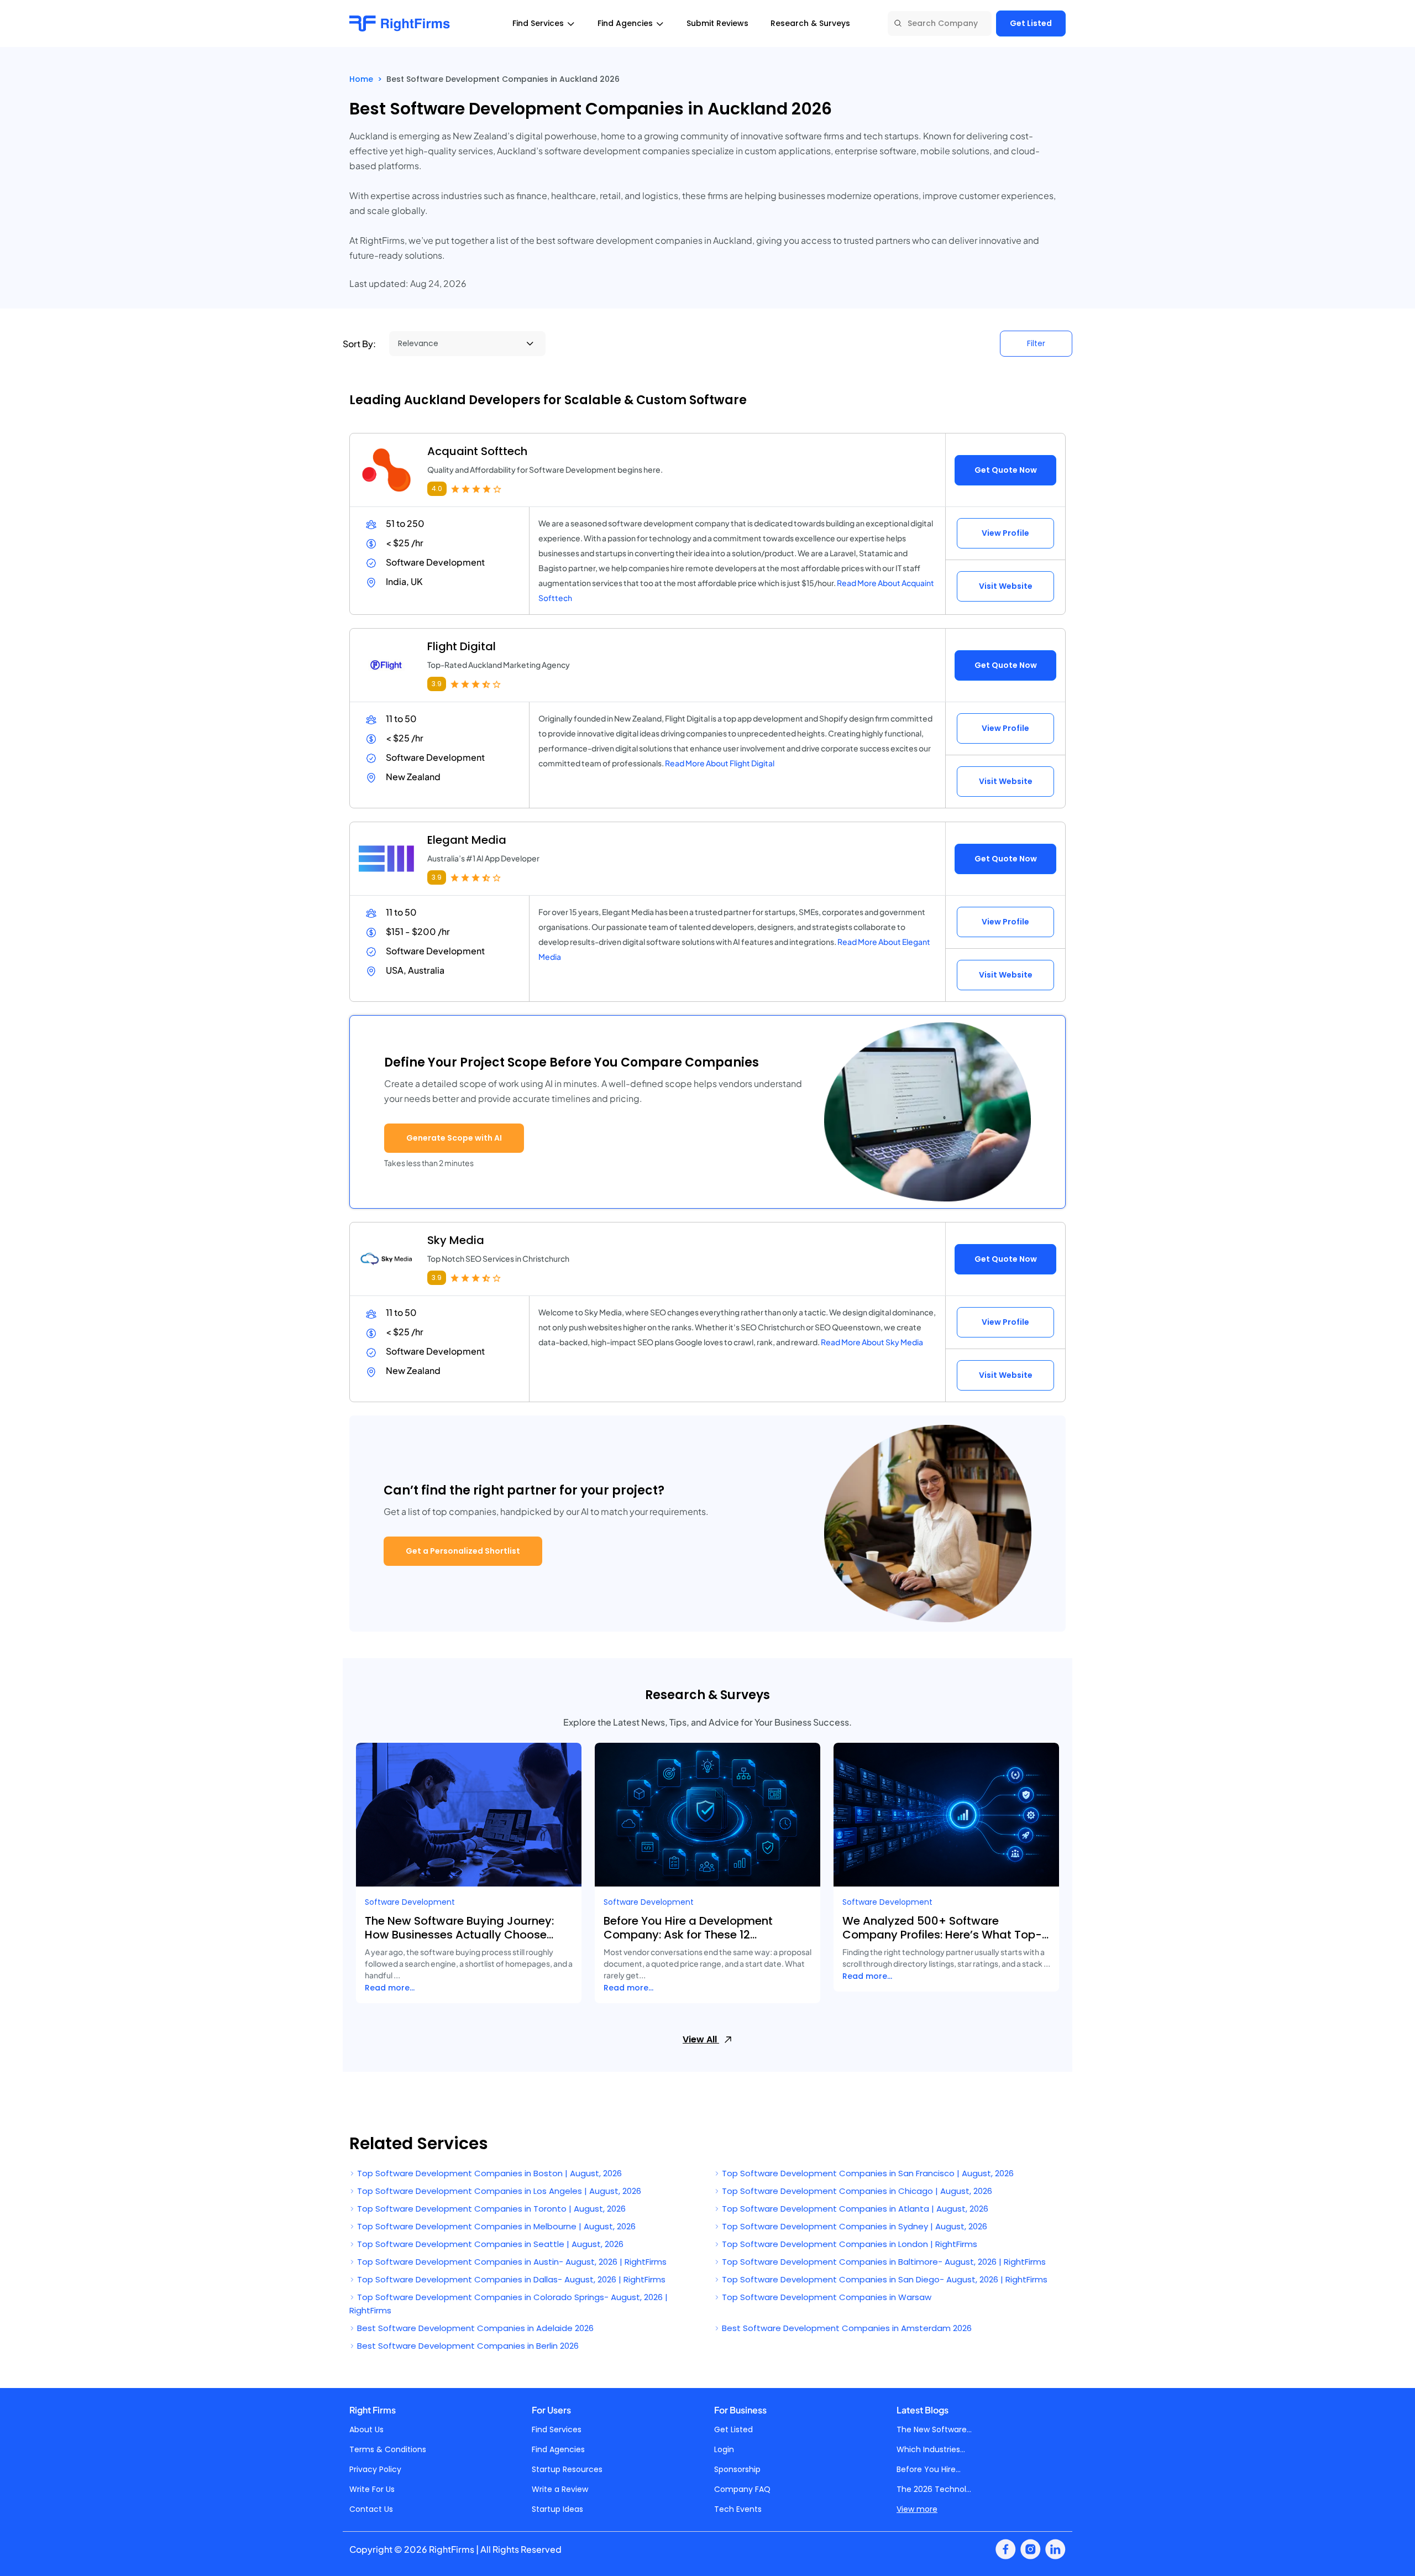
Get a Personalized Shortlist (463, 1551)
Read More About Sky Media (872, 1342)
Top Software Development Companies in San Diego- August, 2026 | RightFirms (884, 2279)
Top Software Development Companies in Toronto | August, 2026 (490, 2209)
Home (361, 79)
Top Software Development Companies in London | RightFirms (848, 2244)
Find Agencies (558, 2449)
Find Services (557, 2429)
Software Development (410, 1902)
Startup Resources (567, 2469)
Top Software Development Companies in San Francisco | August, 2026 (867, 2173)
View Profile (1005, 533)
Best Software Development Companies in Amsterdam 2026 (846, 2328)
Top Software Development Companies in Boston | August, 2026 (488, 2173)
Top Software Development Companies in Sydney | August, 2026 (853, 2226)
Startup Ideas (557, 2509)
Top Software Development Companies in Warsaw (826, 2297)
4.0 (437, 488)
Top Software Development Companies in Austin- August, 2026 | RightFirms (511, 2262)
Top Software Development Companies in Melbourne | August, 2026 (495, 2226)
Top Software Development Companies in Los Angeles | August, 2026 (498, 2191)
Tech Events (738, 2509)
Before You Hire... (929, 2469)
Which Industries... (931, 2449)
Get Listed (1031, 23)
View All (701, 2039)
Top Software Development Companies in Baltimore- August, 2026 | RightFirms (883, 2262)
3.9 (437, 684)
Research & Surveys (810, 23)
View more (917, 2509)
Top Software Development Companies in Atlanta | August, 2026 (854, 2209)
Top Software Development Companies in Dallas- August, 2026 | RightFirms (510, 2279)
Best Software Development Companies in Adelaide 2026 (474, 2328)
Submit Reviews (717, 23)
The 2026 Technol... (934, 2489)
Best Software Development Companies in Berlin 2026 (467, 2346)
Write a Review (560, 2489)
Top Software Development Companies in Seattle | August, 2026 (489, 2244)
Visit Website (1006, 586)
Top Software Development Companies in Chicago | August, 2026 (856, 2191)
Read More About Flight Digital (720, 763)
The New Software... (934, 2429)
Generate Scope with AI (454, 1138)
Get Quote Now (1006, 470)
